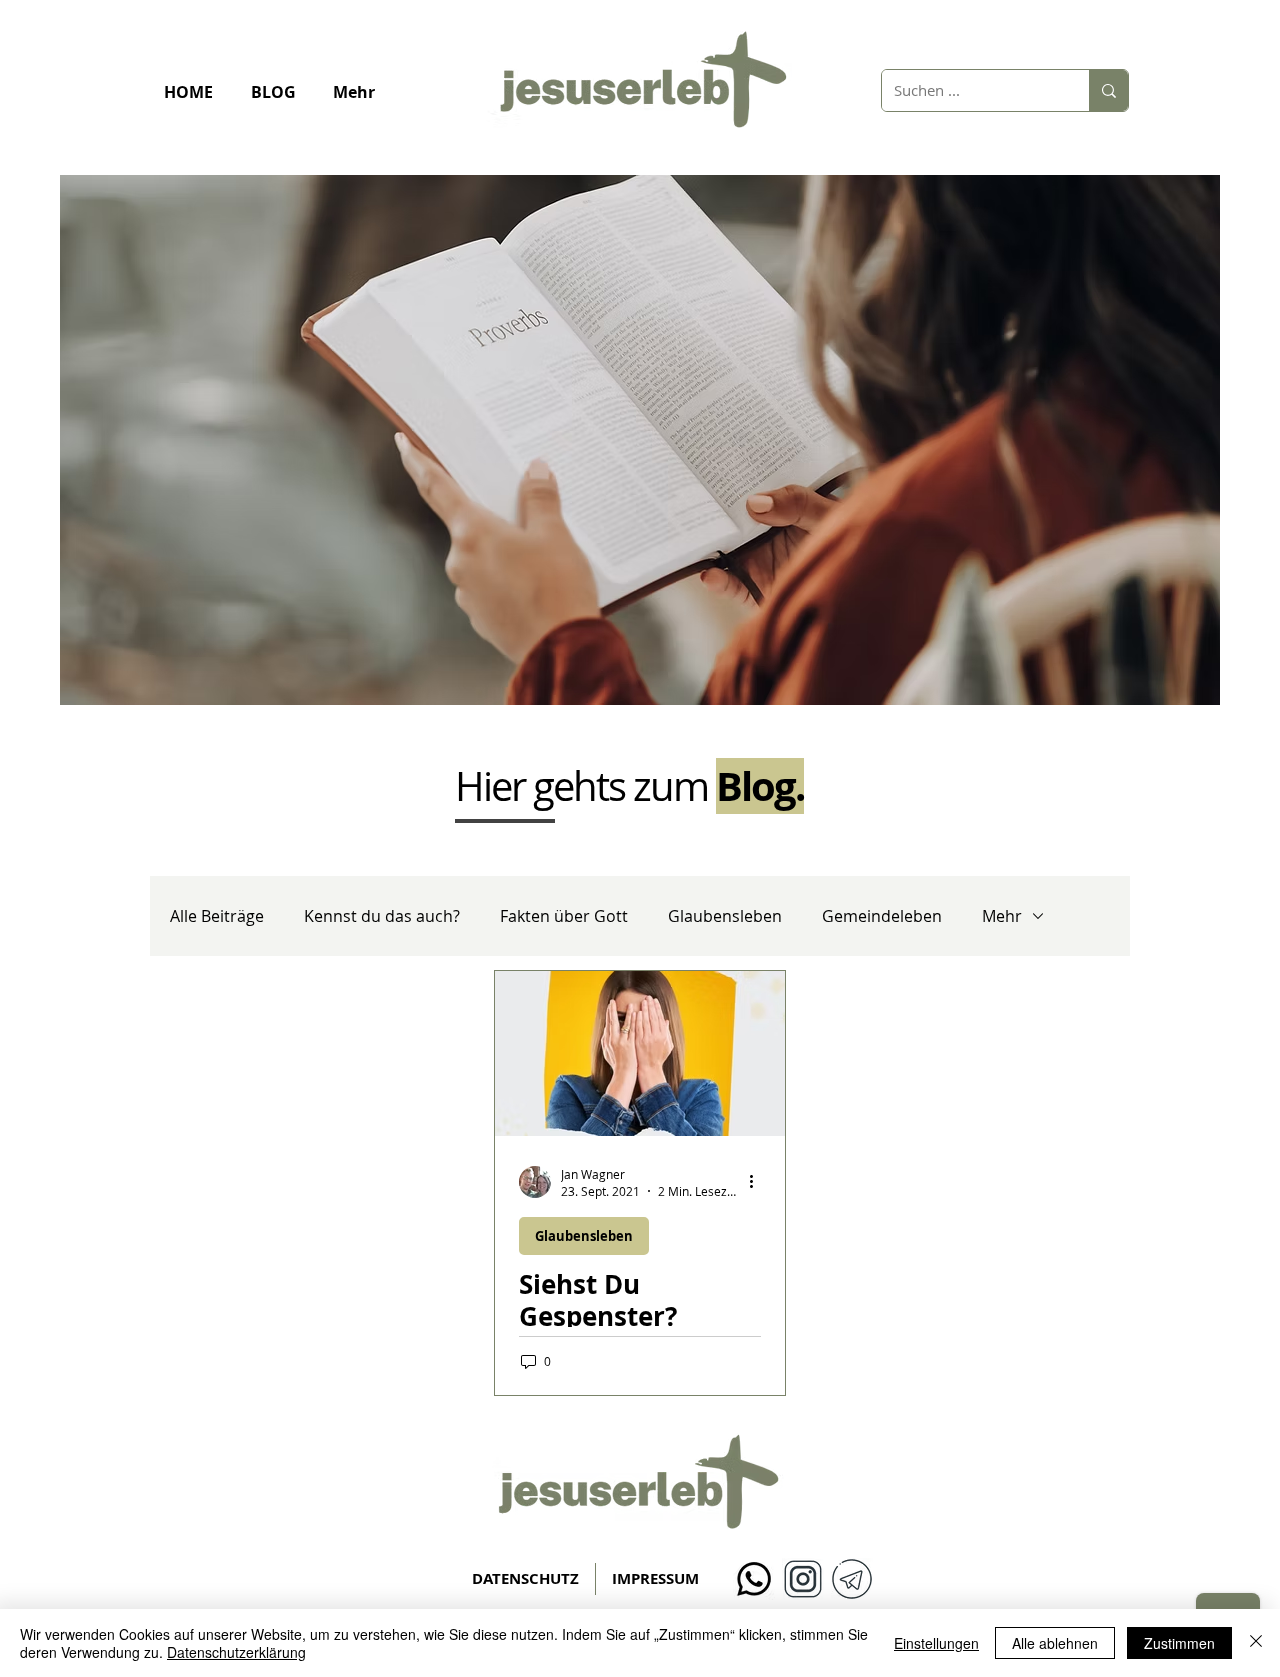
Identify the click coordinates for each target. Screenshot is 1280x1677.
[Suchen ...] (1108, 90)
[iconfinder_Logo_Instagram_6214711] (803, 1579)
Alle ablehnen (1055, 1643)
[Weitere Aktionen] (758, 1182)
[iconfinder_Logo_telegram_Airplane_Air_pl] (852, 1579)
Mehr (1002, 916)
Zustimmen (1179, 1643)
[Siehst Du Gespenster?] (640, 1053)
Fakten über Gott (564, 916)
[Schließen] (1256, 1643)
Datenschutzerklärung (236, 1652)
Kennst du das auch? (382, 916)
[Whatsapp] (754, 1579)
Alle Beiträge (217, 916)
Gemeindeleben (882, 916)
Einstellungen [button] (936, 1643)
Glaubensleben (725, 916)
